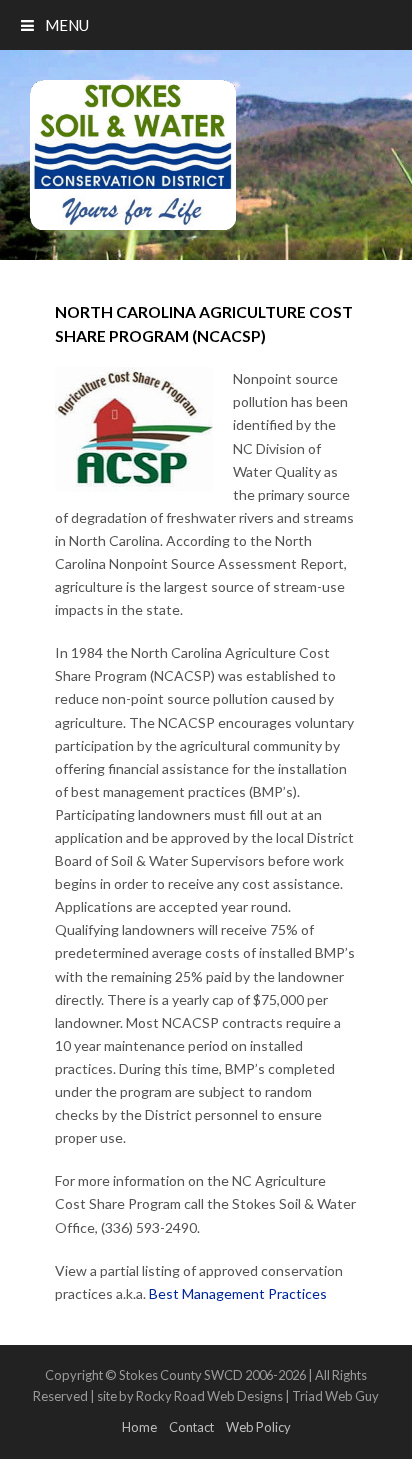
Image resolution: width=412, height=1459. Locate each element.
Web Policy (258, 1427)
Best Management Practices (238, 1293)
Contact (191, 1427)
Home (139, 1427)
